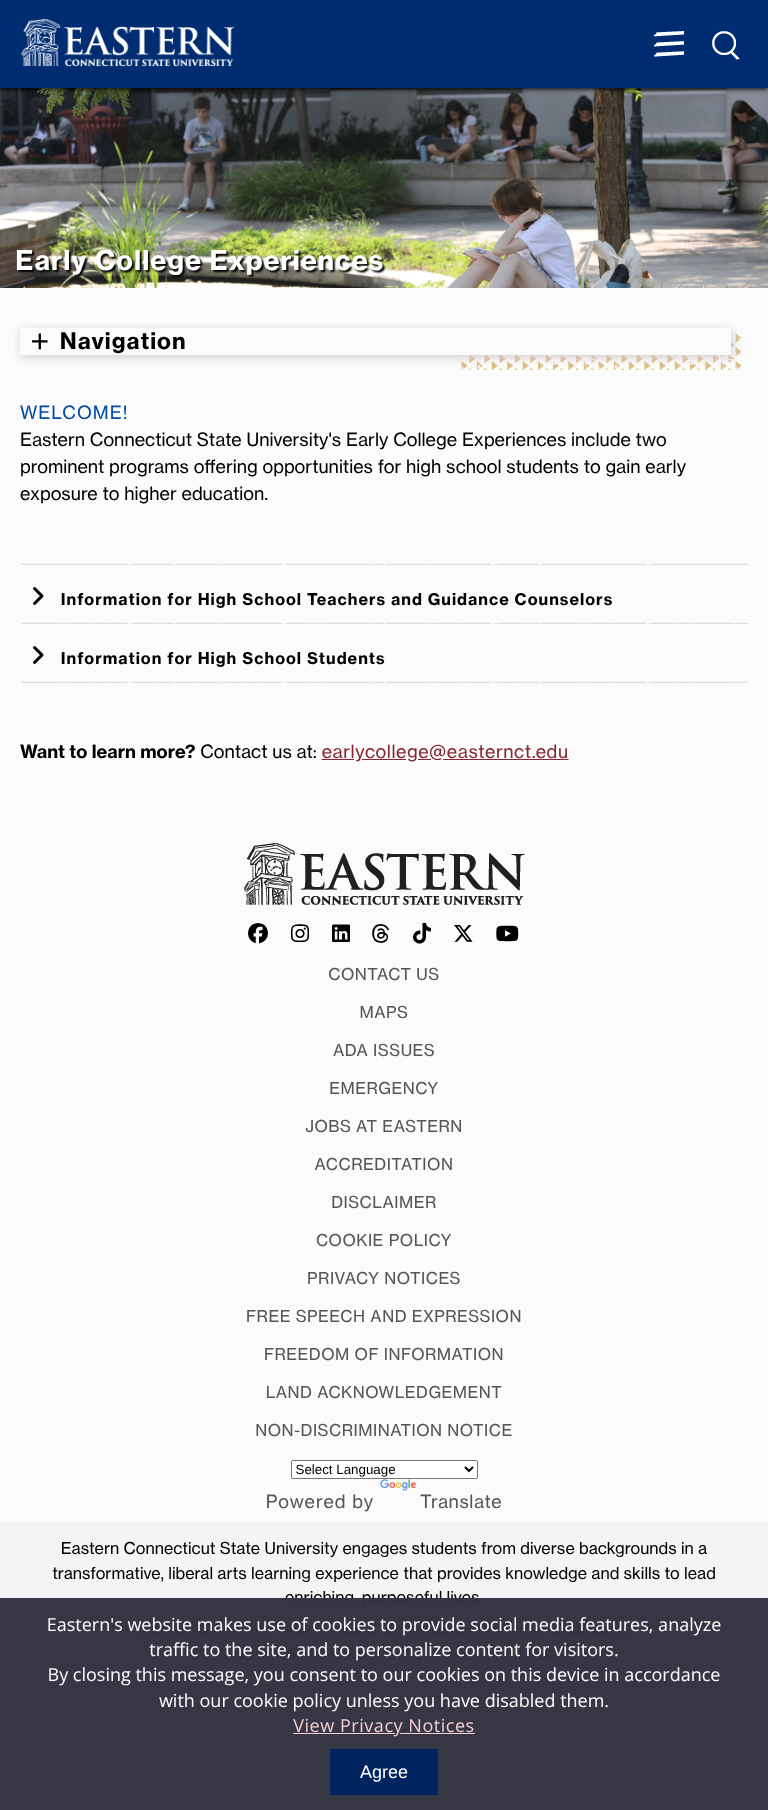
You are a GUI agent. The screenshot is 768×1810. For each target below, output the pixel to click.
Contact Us (384, 974)
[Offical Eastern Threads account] (381, 935)
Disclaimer (384, 1202)
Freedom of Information (384, 1354)
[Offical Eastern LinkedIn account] (341, 935)
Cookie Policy (384, 1240)
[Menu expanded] (669, 46)
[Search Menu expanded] (727, 46)
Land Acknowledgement (384, 1392)
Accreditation (384, 1164)
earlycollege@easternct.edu (445, 752)
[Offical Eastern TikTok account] (422, 935)
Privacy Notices (384, 1278)
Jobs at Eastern (384, 1126)
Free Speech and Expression (384, 1316)
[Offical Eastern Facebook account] (259, 935)
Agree (384, 1772)
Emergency (384, 1088)
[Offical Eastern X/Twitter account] (464, 935)
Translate (461, 1502)
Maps (384, 1012)
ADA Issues (384, 1050)
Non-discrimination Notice (384, 1430)
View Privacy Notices (384, 1726)
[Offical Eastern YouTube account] (508, 935)
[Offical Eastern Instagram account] (300, 935)
